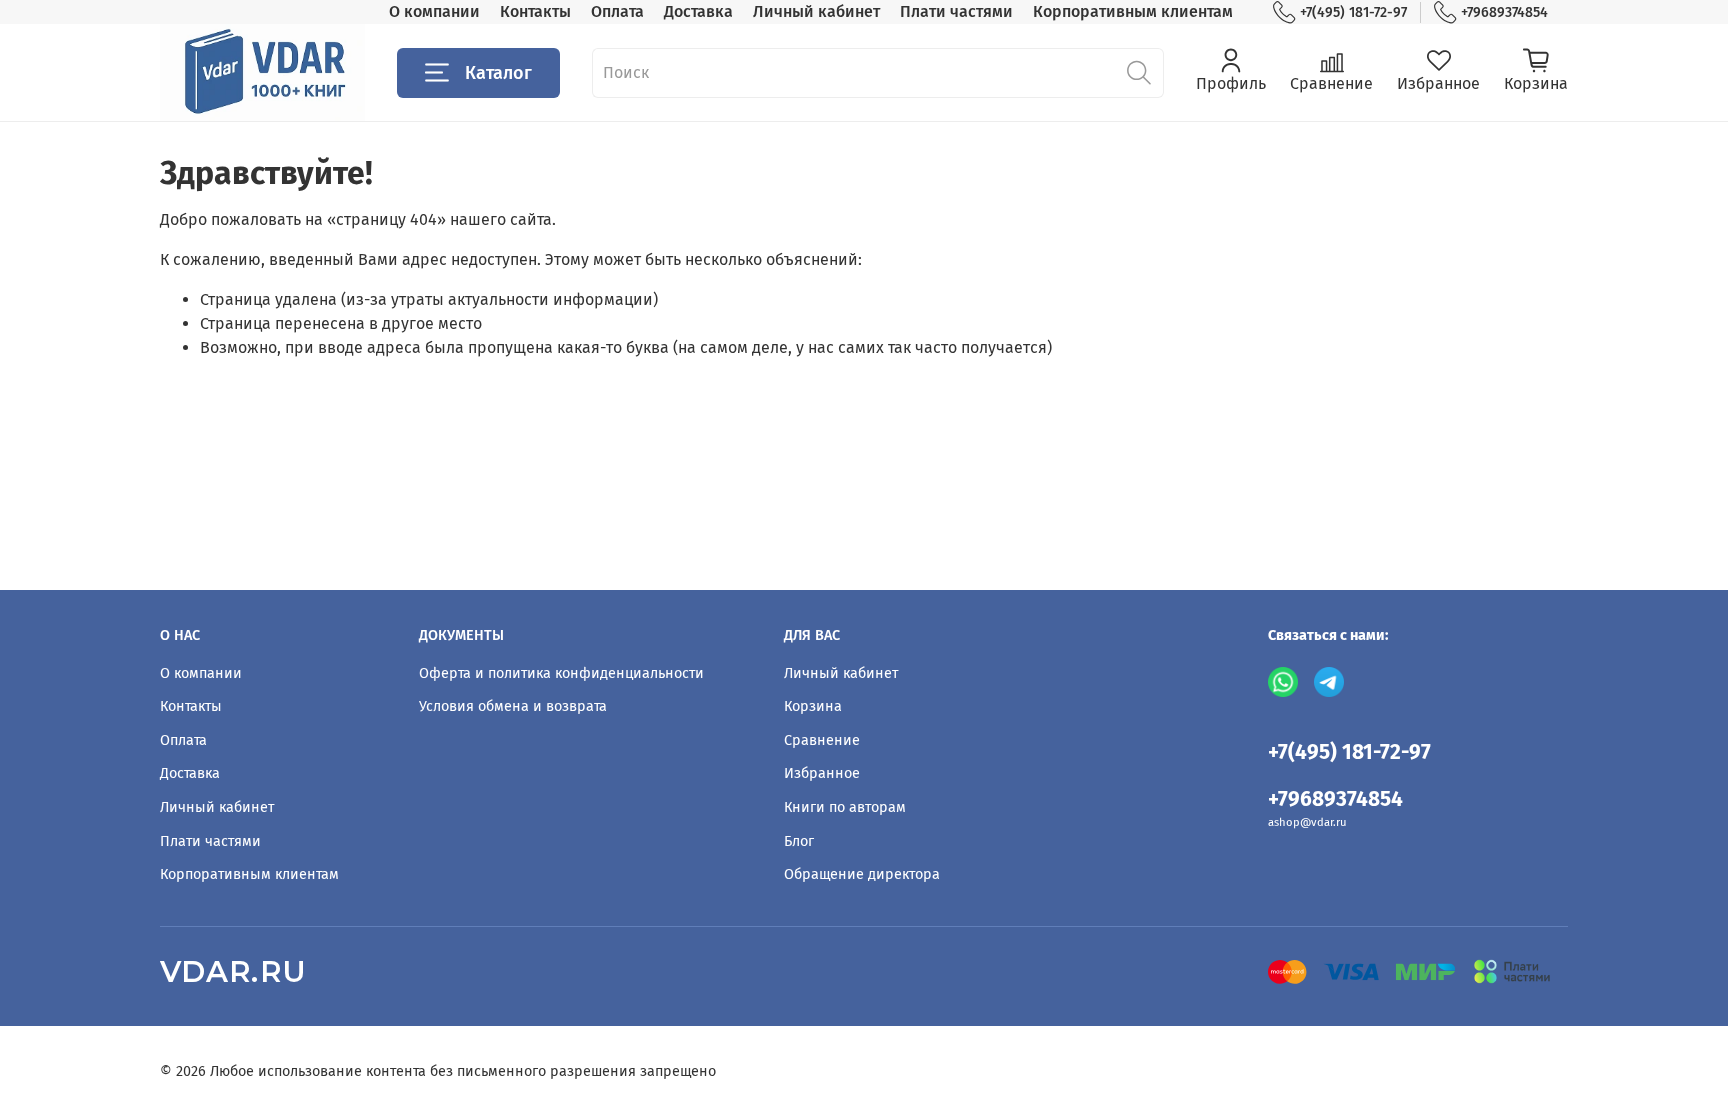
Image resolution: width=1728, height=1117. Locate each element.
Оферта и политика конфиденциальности (561, 673)
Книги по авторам (845, 807)
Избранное (822, 773)
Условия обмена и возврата (513, 706)
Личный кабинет (816, 11)
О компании (434, 11)
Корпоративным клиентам (1133, 11)
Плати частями (956, 11)
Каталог (498, 73)
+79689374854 (1504, 12)
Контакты (535, 11)
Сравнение (822, 740)
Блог (799, 841)
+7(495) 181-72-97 (1353, 12)
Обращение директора (862, 874)
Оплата (617, 11)
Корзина (813, 706)
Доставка (698, 11)
